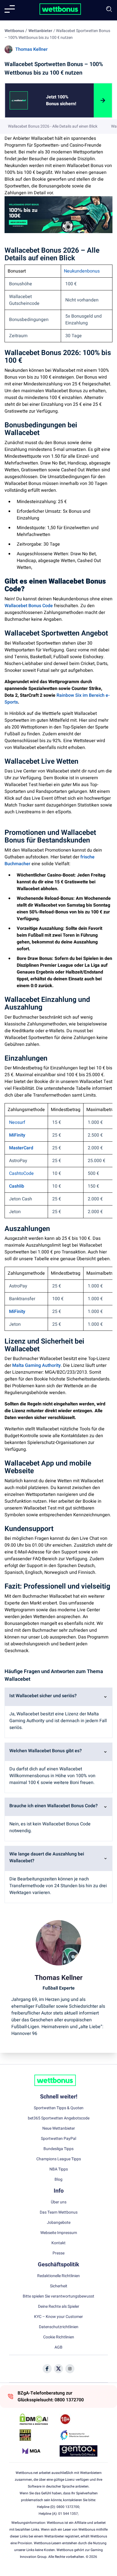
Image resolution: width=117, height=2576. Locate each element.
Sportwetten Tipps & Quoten (59, 2108)
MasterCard (21, 1148)
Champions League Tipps (59, 2159)
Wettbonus (14, 31)
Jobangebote (59, 2223)
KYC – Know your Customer (58, 2317)
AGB (58, 2347)
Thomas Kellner (32, 49)
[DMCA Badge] (38, 2419)
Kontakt (58, 2243)
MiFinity (17, 1135)
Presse (58, 2253)
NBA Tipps (59, 2169)
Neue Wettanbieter (59, 2129)
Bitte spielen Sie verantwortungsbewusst (58, 2296)
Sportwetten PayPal (58, 2139)
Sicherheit (59, 2286)
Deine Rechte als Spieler (59, 2307)
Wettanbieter (40, 31)
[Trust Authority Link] (79, 2435)
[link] (63, 100)
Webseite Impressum (59, 2233)
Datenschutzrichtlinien (59, 2327)
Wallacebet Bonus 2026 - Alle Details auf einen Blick (53, 126)
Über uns (59, 2202)
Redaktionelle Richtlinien (58, 2276)
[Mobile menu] (10, 9)
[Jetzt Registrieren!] (103, 100)
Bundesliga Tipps (58, 2149)
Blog (58, 2180)
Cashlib (17, 1186)
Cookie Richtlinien (59, 2337)
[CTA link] (19, 100)
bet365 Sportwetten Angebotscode (59, 2118)
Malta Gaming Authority (36, 1365)
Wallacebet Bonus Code (29, 606)
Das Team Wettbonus (59, 2212)
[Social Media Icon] (47, 2369)
